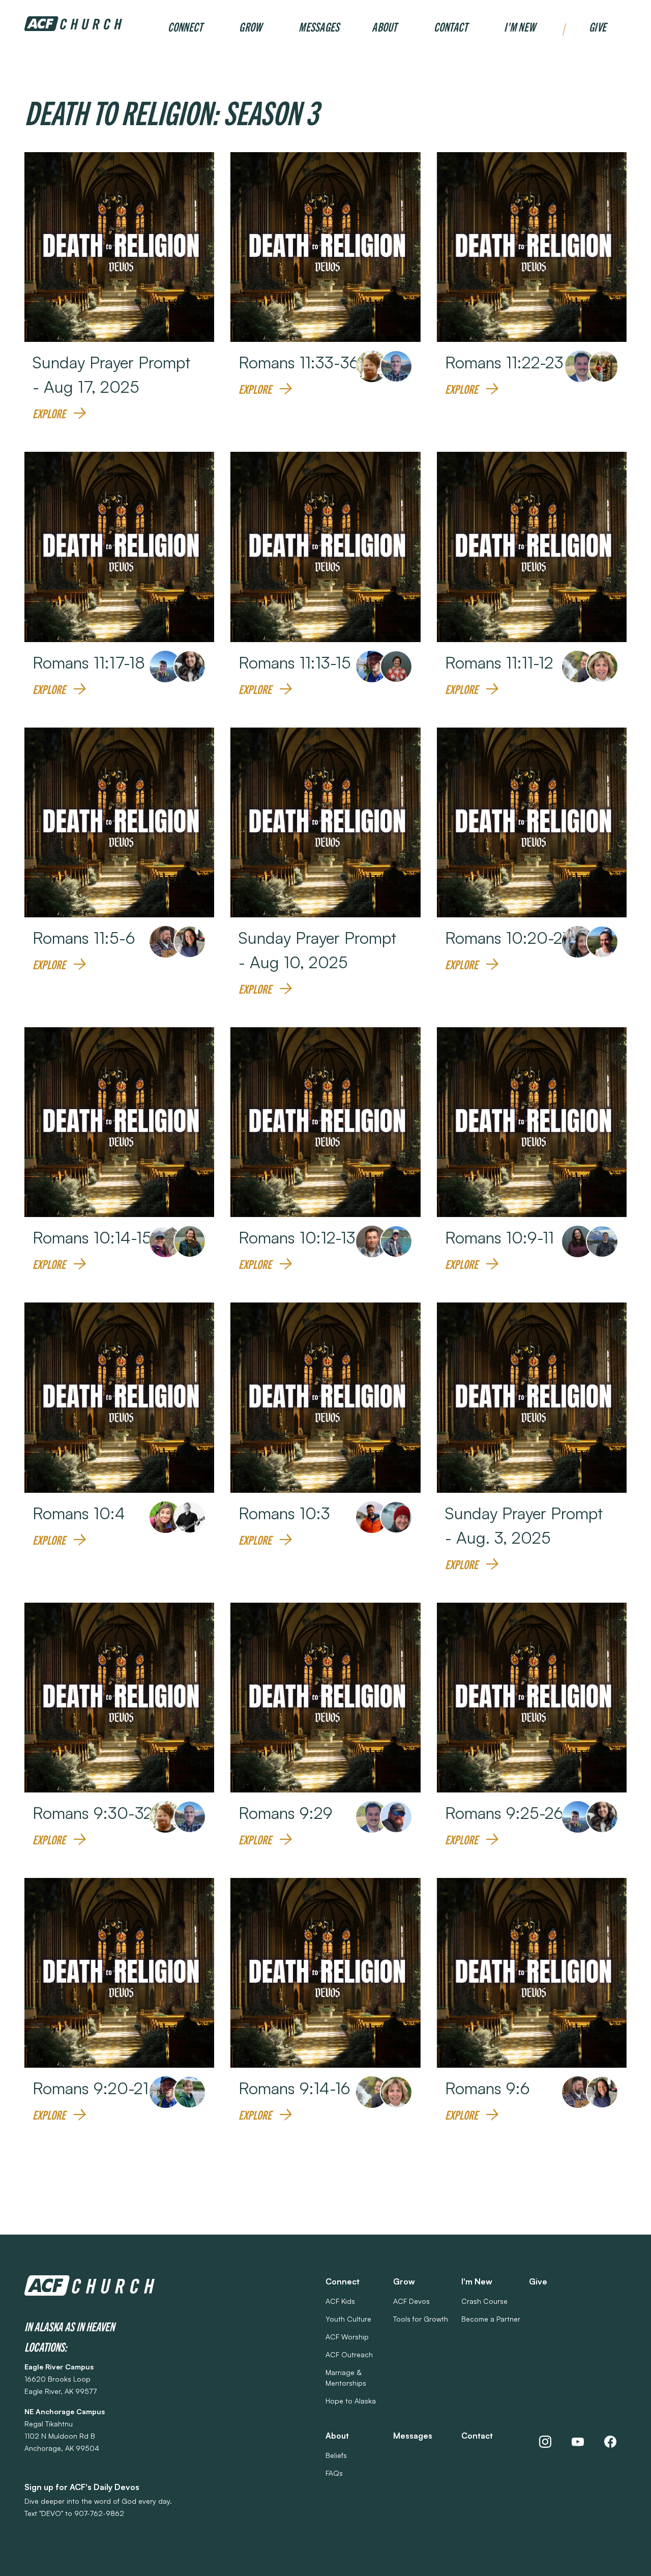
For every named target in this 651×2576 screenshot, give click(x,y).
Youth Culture (348, 2319)
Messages (319, 26)
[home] (73, 24)
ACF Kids (340, 2301)
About (384, 26)
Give (598, 26)
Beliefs (336, 2455)
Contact (451, 26)
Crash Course (484, 2301)
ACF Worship (347, 2337)
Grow (250, 26)
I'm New (520, 26)
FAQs (334, 2473)
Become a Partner (491, 2319)
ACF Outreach (349, 2354)
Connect (185, 26)
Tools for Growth (421, 2319)
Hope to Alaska (351, 2401)
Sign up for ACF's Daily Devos (82, 2487)
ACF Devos (411, 2301)
